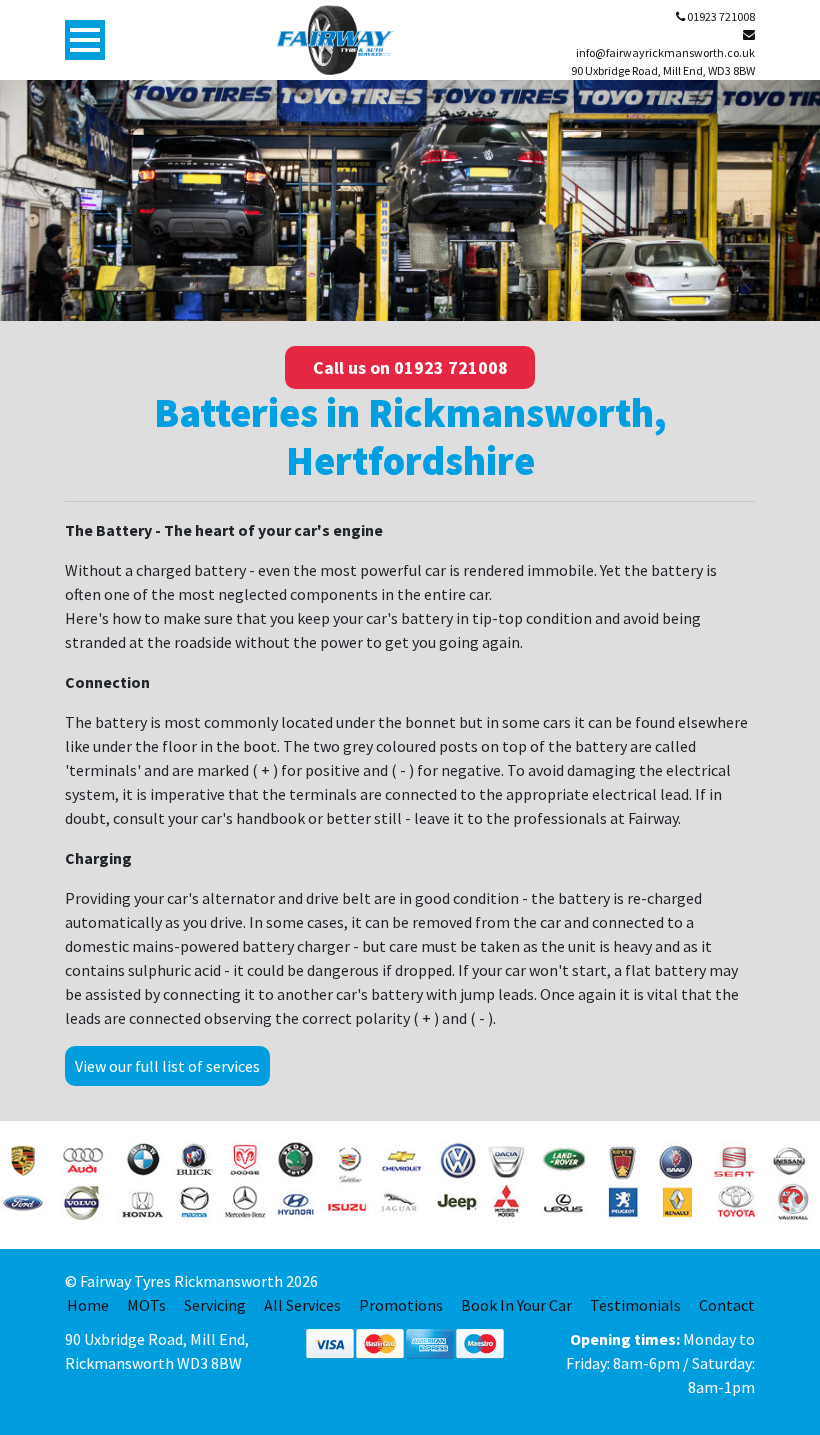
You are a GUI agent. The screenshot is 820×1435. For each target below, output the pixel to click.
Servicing (215, 1305)
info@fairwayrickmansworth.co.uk (665, 52)
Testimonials (635, 1305)
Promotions (401, 1305)
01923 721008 (720, 16)
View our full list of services (167, 1066)
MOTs (146, 1305)
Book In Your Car (516, 1305)
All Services (302, 1305)
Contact (727, 1305)
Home (88, 1305)
